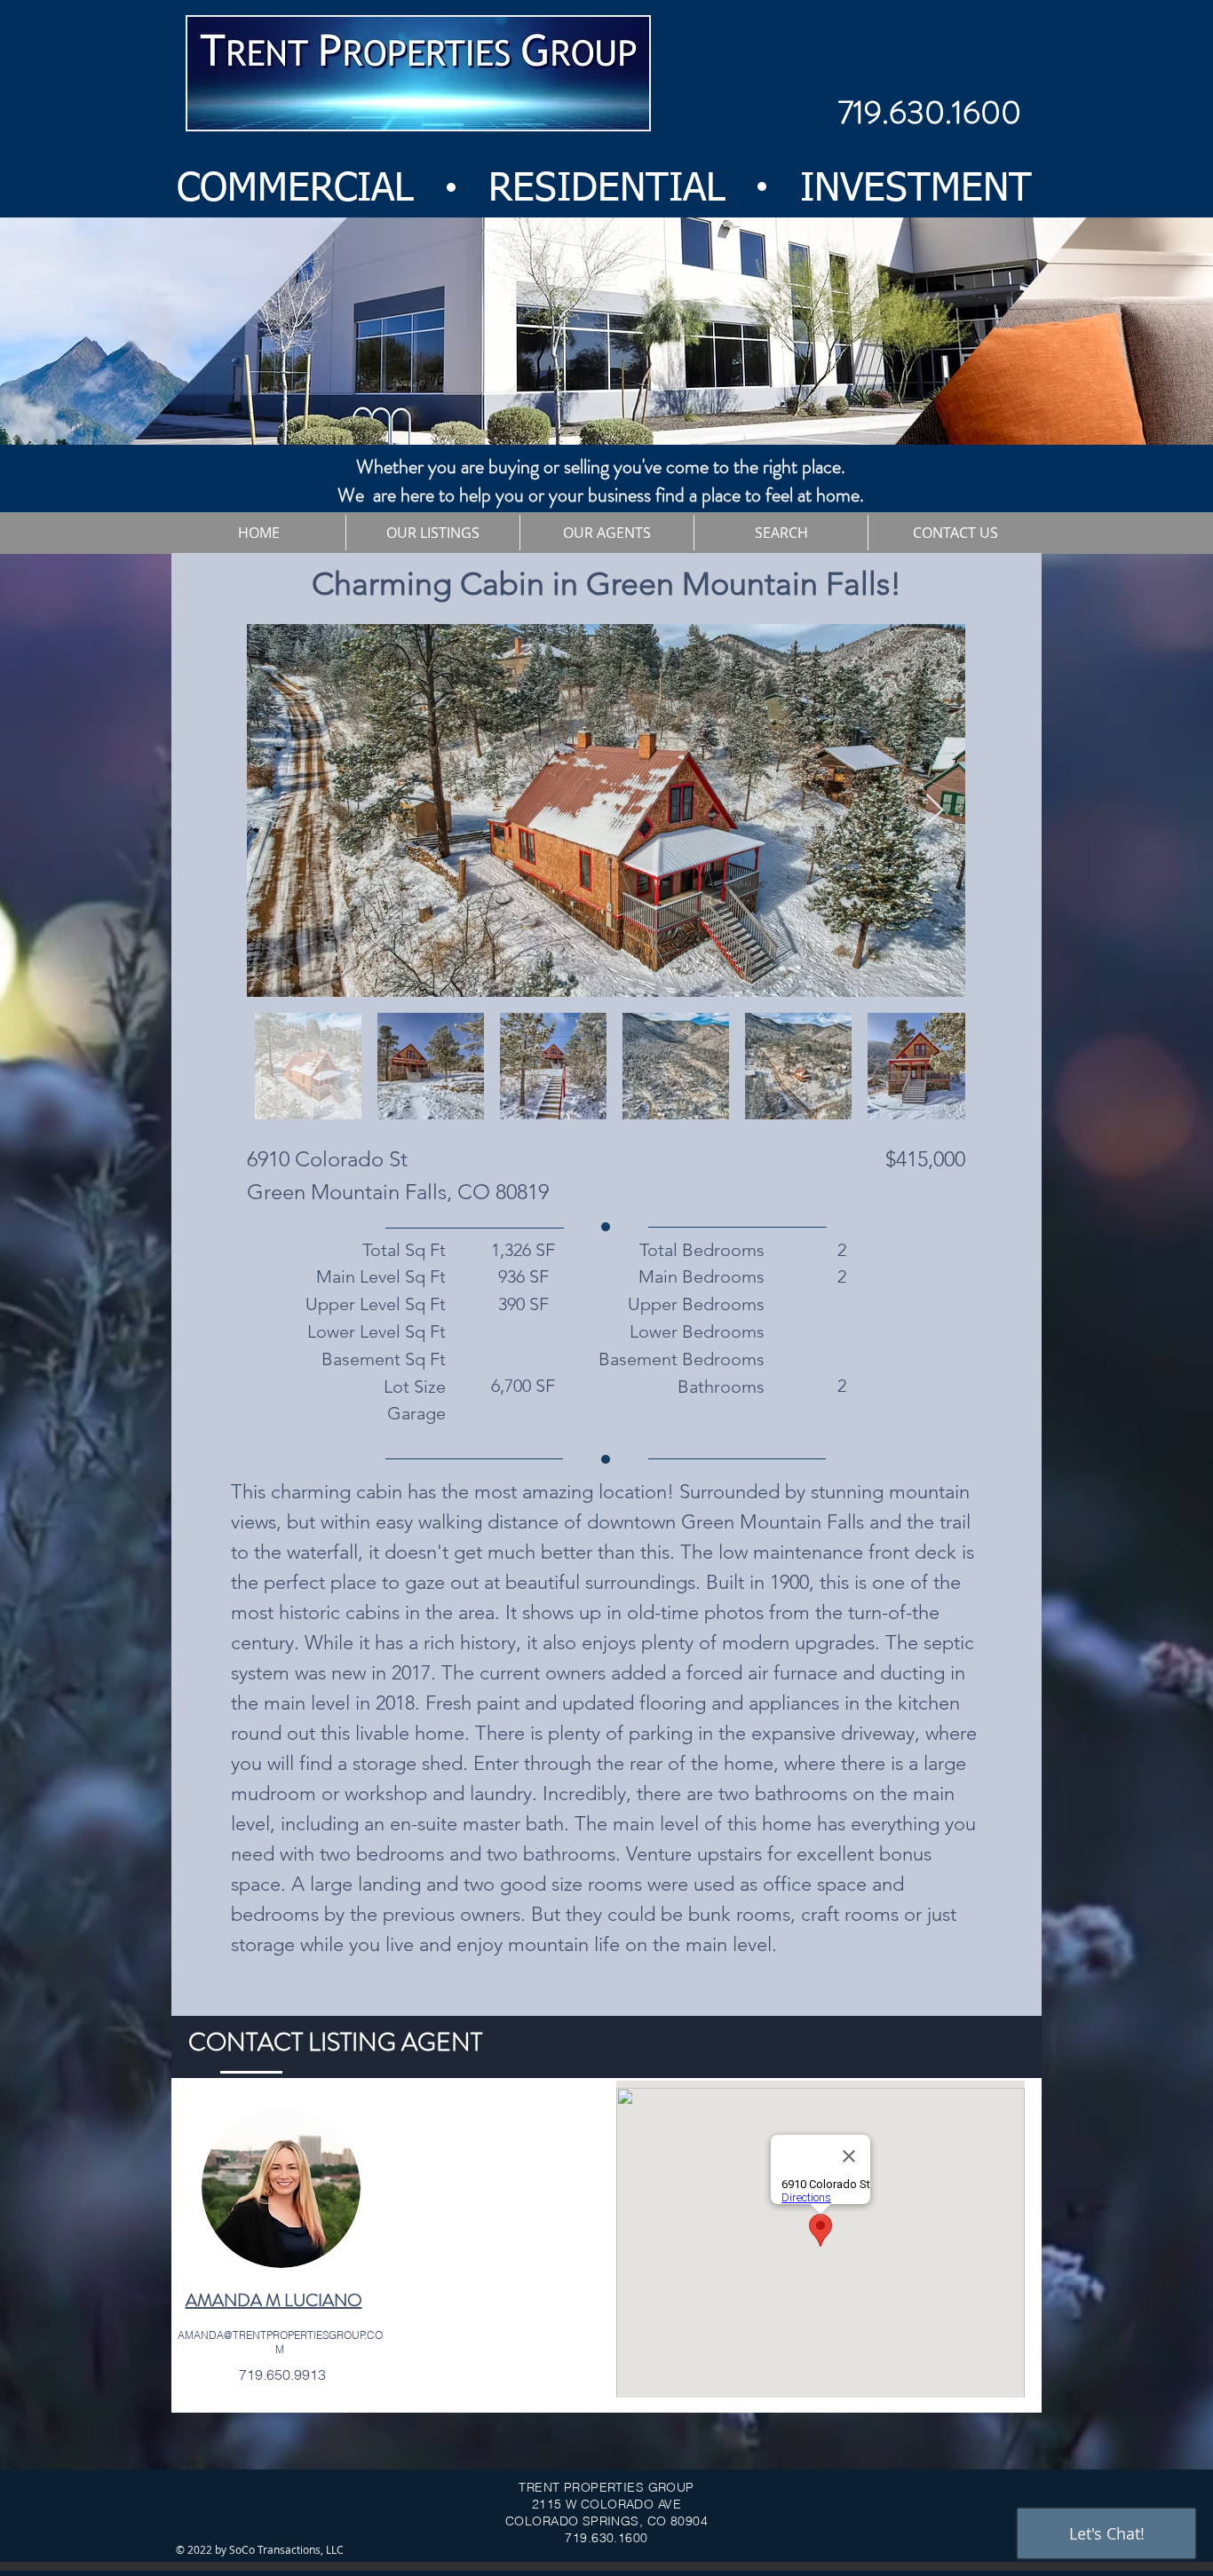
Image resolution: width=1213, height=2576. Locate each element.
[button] (432, 533)
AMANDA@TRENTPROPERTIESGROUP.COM (280, 2342)
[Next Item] (935, 811)
